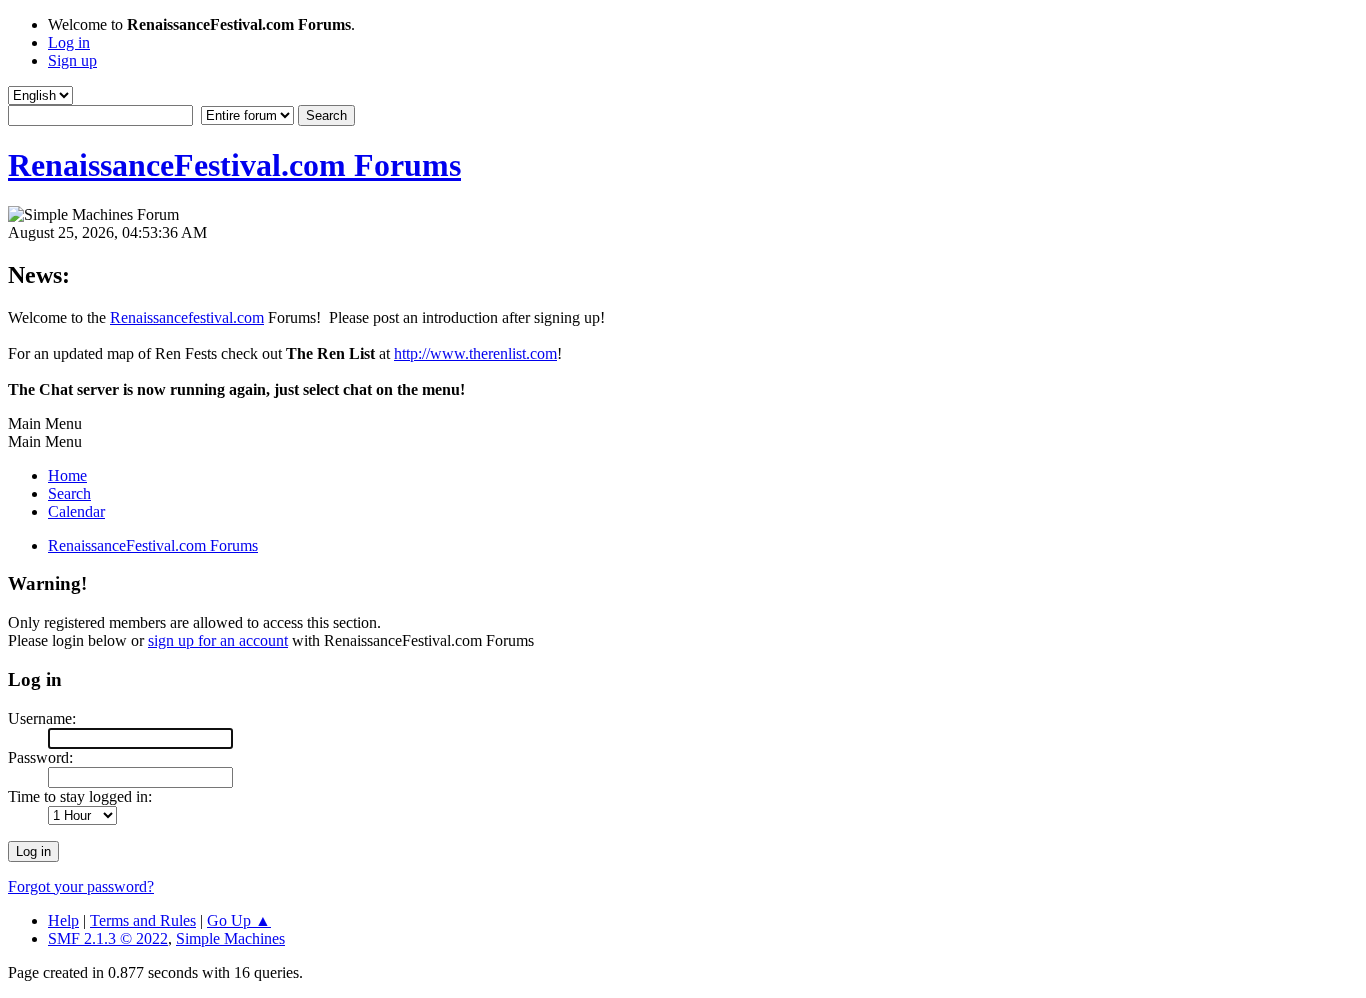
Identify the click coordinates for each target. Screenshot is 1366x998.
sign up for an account (218, 640)
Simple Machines (230, 938)
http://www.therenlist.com (475, 353)
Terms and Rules (143, 920)
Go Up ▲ (239, 920)
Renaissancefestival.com (187, 317)
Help (63, 920)
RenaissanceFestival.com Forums (234, 165)
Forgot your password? (81, 886)
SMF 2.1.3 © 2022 (108, 938)
